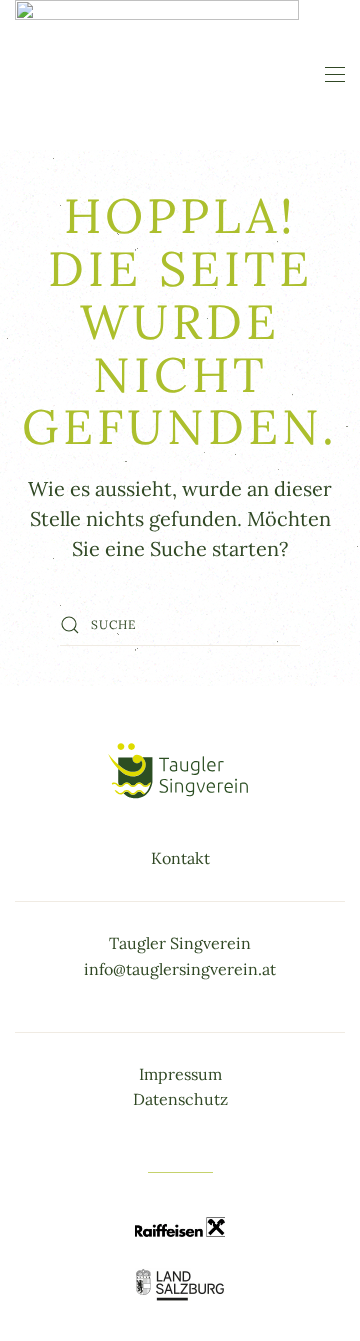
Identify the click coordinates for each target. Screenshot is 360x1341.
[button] (335, 75)
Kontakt (180, 858)
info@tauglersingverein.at (180, 969)
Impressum (180, 1074)
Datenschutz (180, 1099)
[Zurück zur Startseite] (157, 75)
